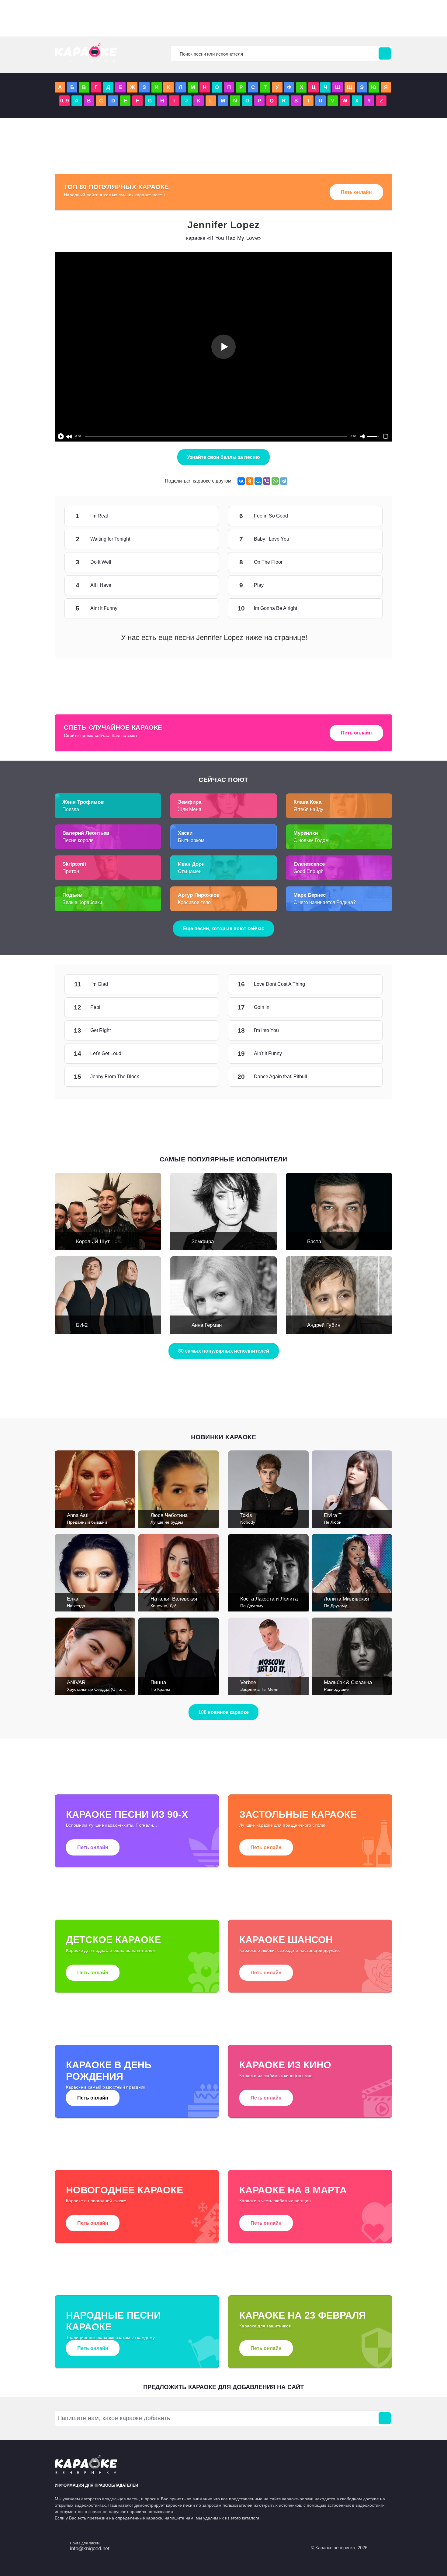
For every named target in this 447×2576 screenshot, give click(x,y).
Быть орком (191, 840)
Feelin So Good (364, 516)
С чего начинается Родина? (325, 902)
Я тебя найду (308, 809)
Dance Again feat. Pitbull (364, 1077)
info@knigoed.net (90, 2548)
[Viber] (267, 481)
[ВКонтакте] (241, 481)
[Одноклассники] (250, 481)
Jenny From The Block (201, 1077)
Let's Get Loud (201, 1054)
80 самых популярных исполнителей (224, 1351)
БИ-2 (82, 1325)
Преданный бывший (87, 1522)
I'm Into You (364, 1030)
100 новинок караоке (223, 1712)
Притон (71, 871)
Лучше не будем (167, 1522)
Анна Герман (207, 1325)
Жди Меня (190, 809)
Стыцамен (190, 871)
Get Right (201, 1030)
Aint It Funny (201, 608)
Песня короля (78, 840)
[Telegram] (284, 481)
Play (364, 585)
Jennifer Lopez (223, 225)
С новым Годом (311, 840)
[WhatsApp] (275, 481)
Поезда (71, 809)
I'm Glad (201, 984)
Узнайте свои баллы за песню (223, 457)
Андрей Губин (324, 1325)
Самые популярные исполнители (223, 1159)
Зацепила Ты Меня (259, 1689)
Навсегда (76, 1606)
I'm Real (201, 516)
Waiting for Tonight (201, 539)
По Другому (252, 1606)
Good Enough (308, 871)
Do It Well (201, 562)
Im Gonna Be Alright (364, 608)
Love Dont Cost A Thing (364, 984)
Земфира (203, 1242)
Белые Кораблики (82, 902)
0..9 (64, 101)
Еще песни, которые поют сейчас (223, 929)
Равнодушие (336, 1689)
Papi (201, 1007)
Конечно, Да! (163, 1606)
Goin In (364, 1007)
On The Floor (364, 562)
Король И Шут (93, 1242)
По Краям (160, 1689)
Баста (314, 1242)
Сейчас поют (223, 780)
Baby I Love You (364, 539)
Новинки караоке (223, 1437)
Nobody (248, 1522)
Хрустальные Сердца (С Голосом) (101, 1689)
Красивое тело (194, 902)
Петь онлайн (356, 192)
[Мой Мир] (258, 481)
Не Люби (333, 1522)
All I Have (201, 585)
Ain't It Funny (364, 1054)
